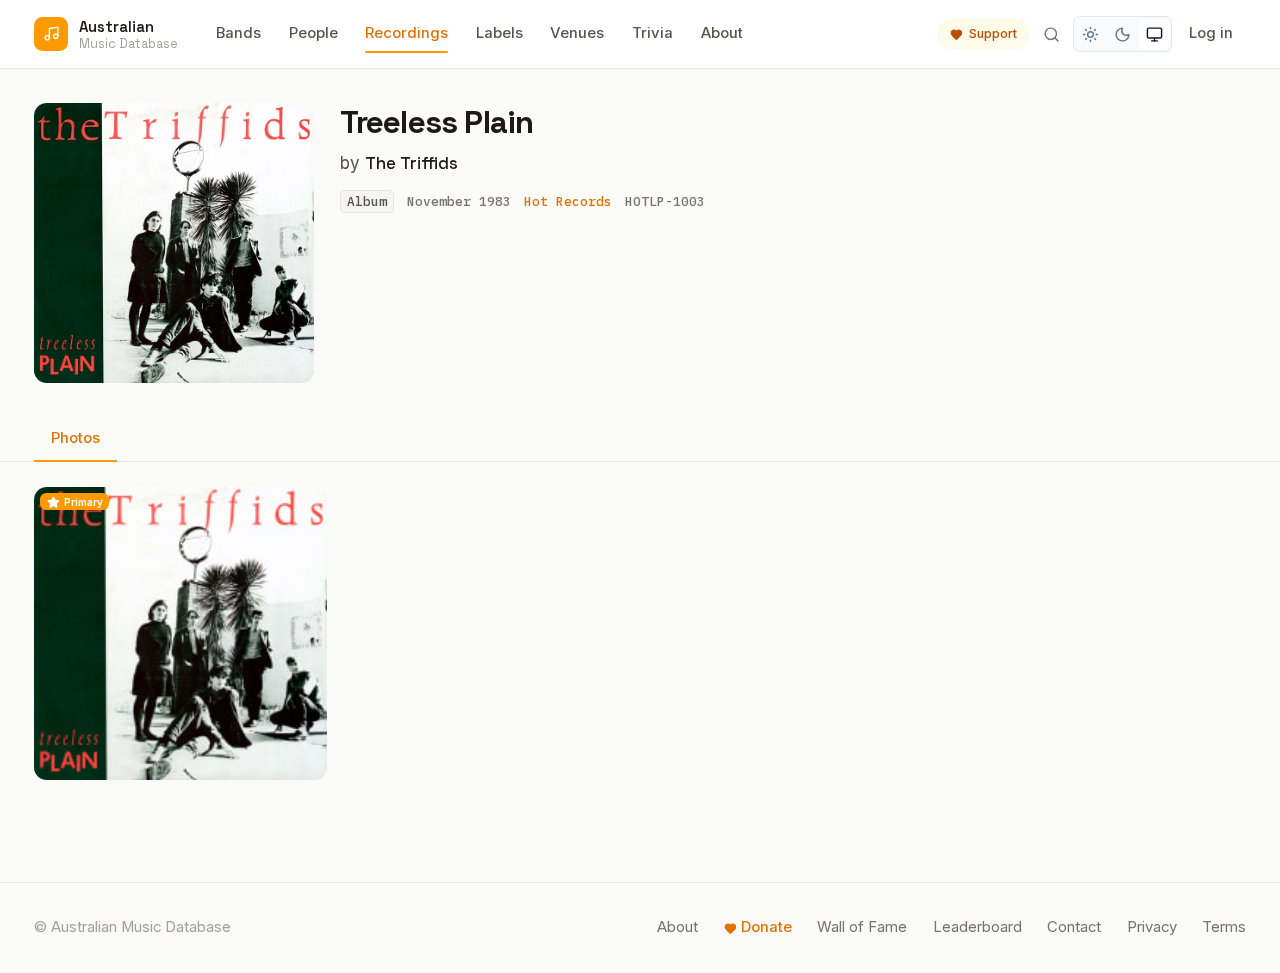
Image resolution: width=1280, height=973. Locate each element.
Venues (577, 33)
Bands (238, 33)
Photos (75, 438)
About (722, 33)
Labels (499, 33)
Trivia (652, 33)
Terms (1224, 927)
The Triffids (411, 163)
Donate (766, 927)
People (313, 33)
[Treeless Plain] (180, 633)
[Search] (1051, 34)
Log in (1211, 33)
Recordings (406, 33)
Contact (1074, 927)
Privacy (1152, 927)
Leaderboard (977, 927)
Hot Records (568, 201)
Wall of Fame (862, 927)
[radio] (1091, 34)
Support (993, 33)
